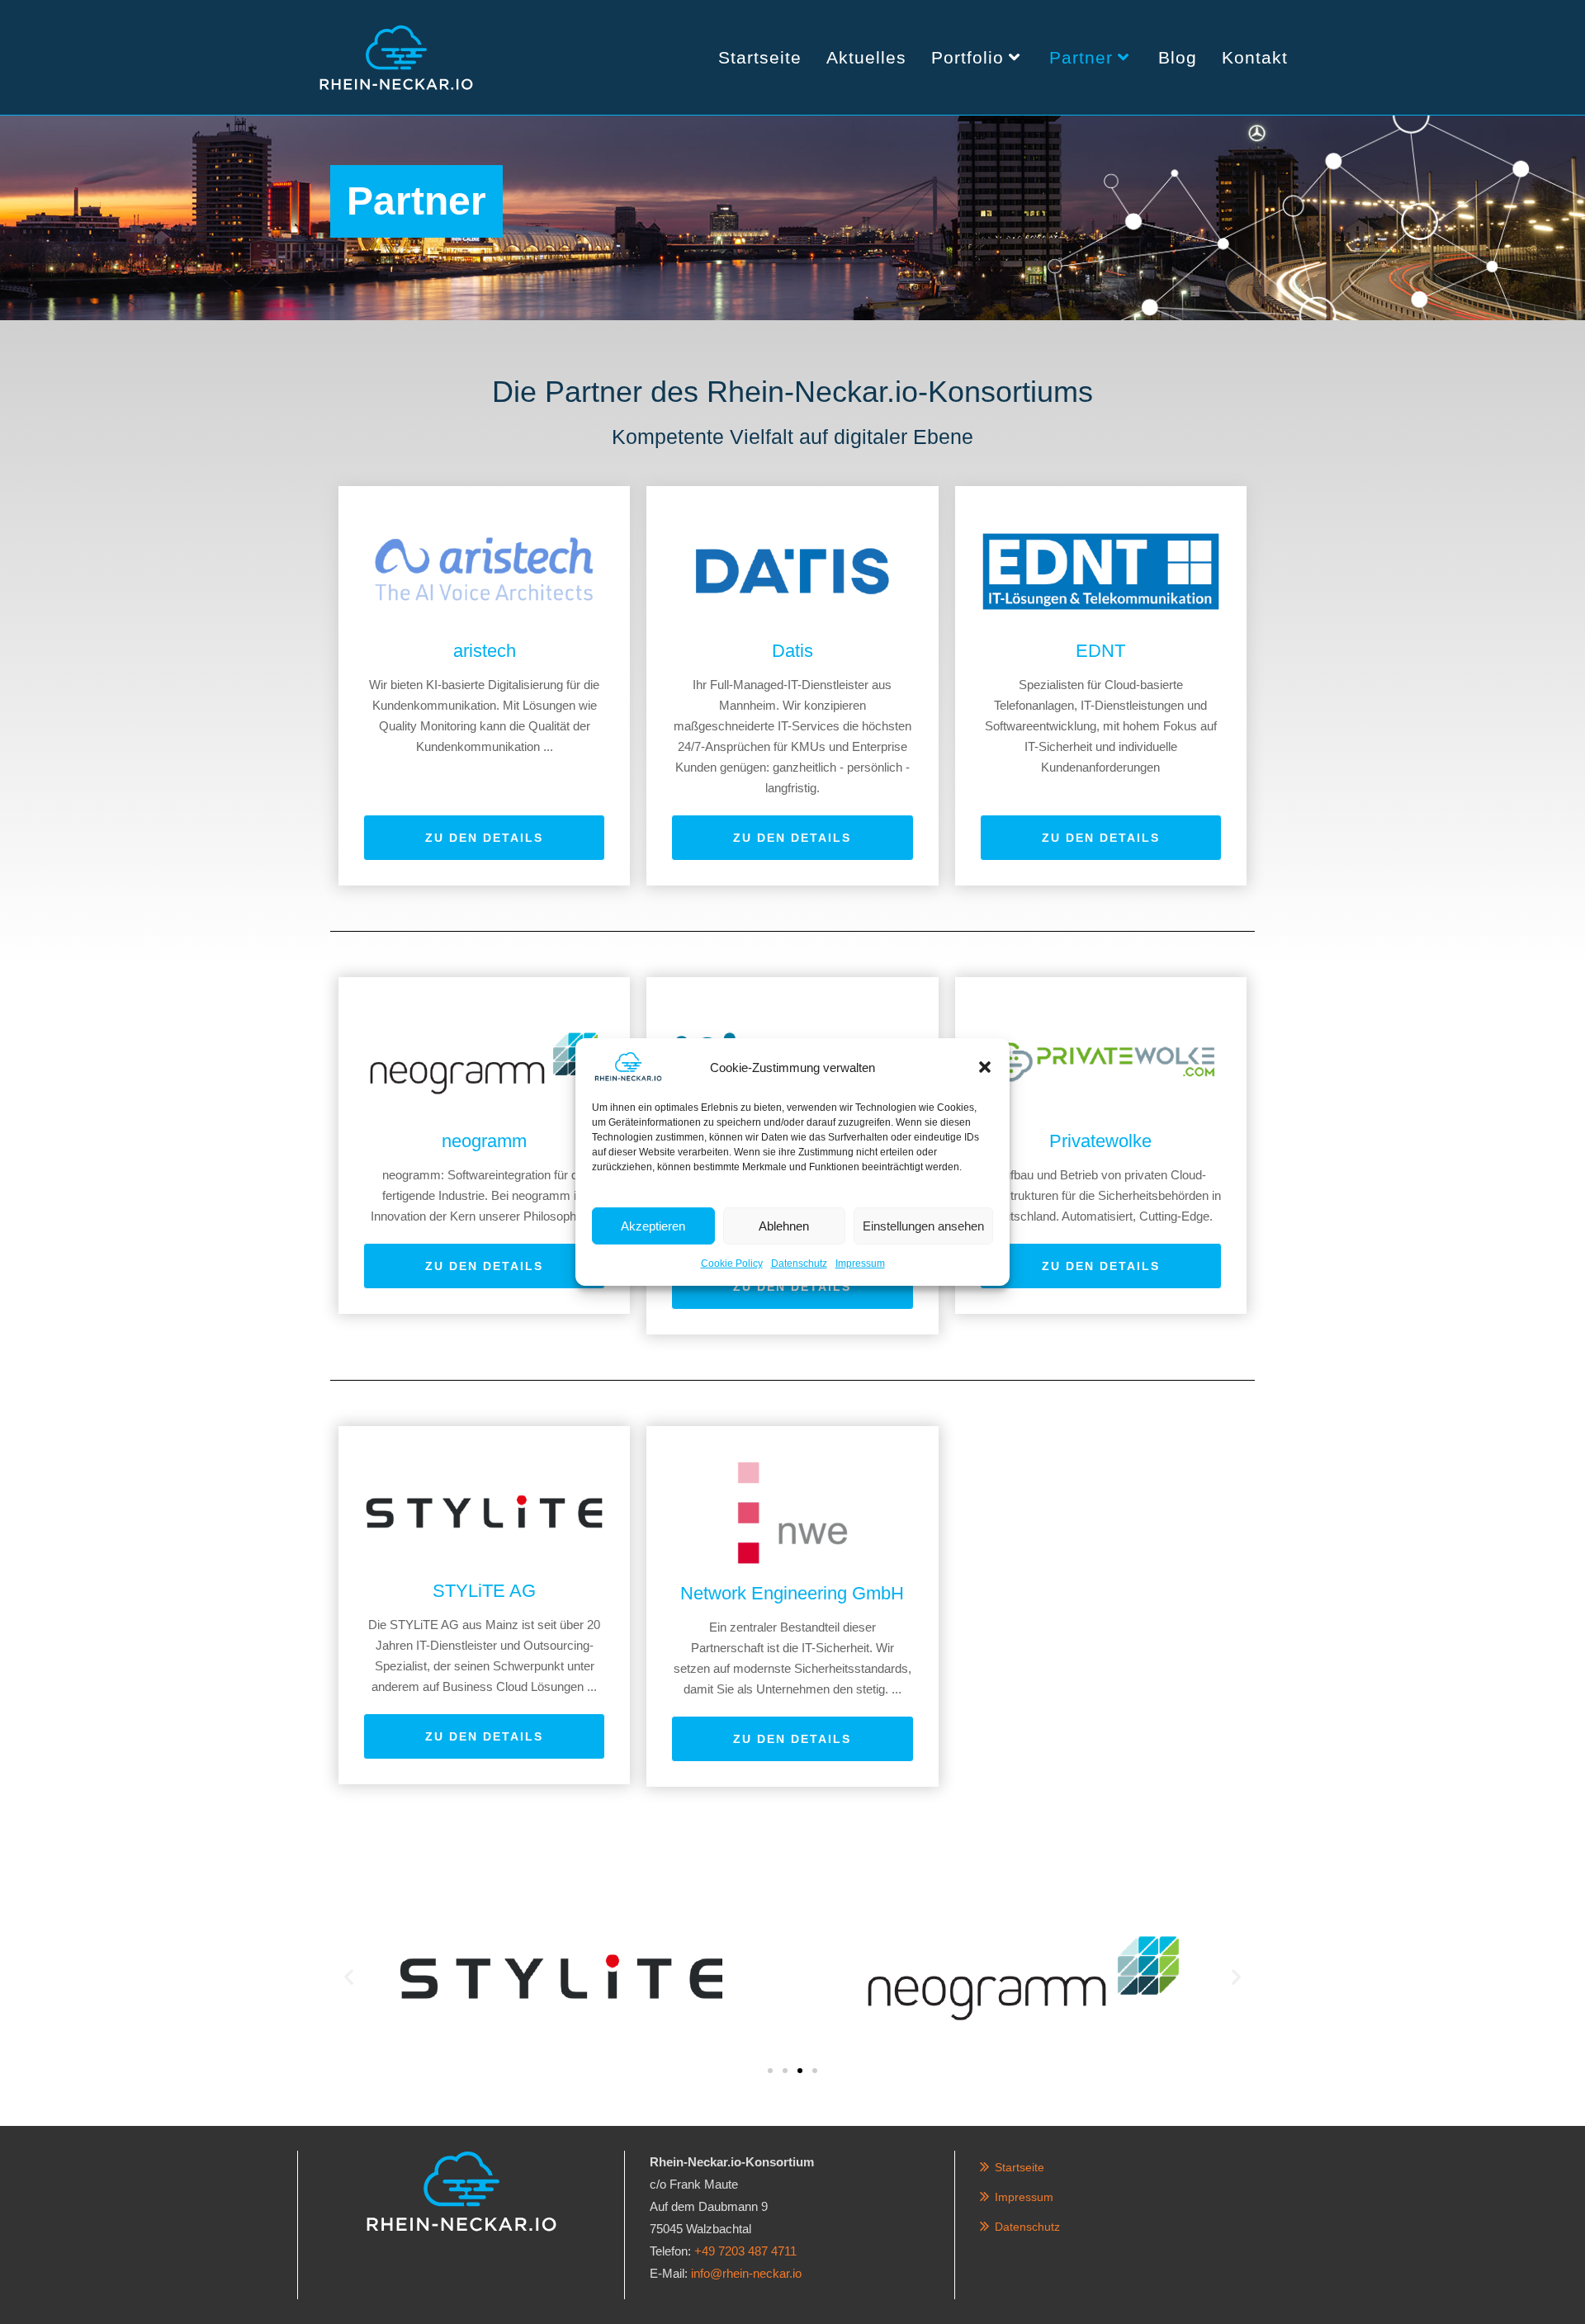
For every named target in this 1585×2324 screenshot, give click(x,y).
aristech (485, 651)
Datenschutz (799, 1264)
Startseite (1020, 2167)
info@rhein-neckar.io (746, 2273)
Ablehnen (784, 1225)
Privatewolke (1100, 1141)
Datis (792, 651)
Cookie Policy (732, 1264)
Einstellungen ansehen (923, 1225)
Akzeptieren (653, 1225)
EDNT (1100, 651)
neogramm (484, 1141)
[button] (985, 1067)
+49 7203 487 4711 (745, 2251)
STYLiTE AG (484, 1591)
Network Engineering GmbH (792, 1593)
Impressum (860, 1264)
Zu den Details (484, 838)
